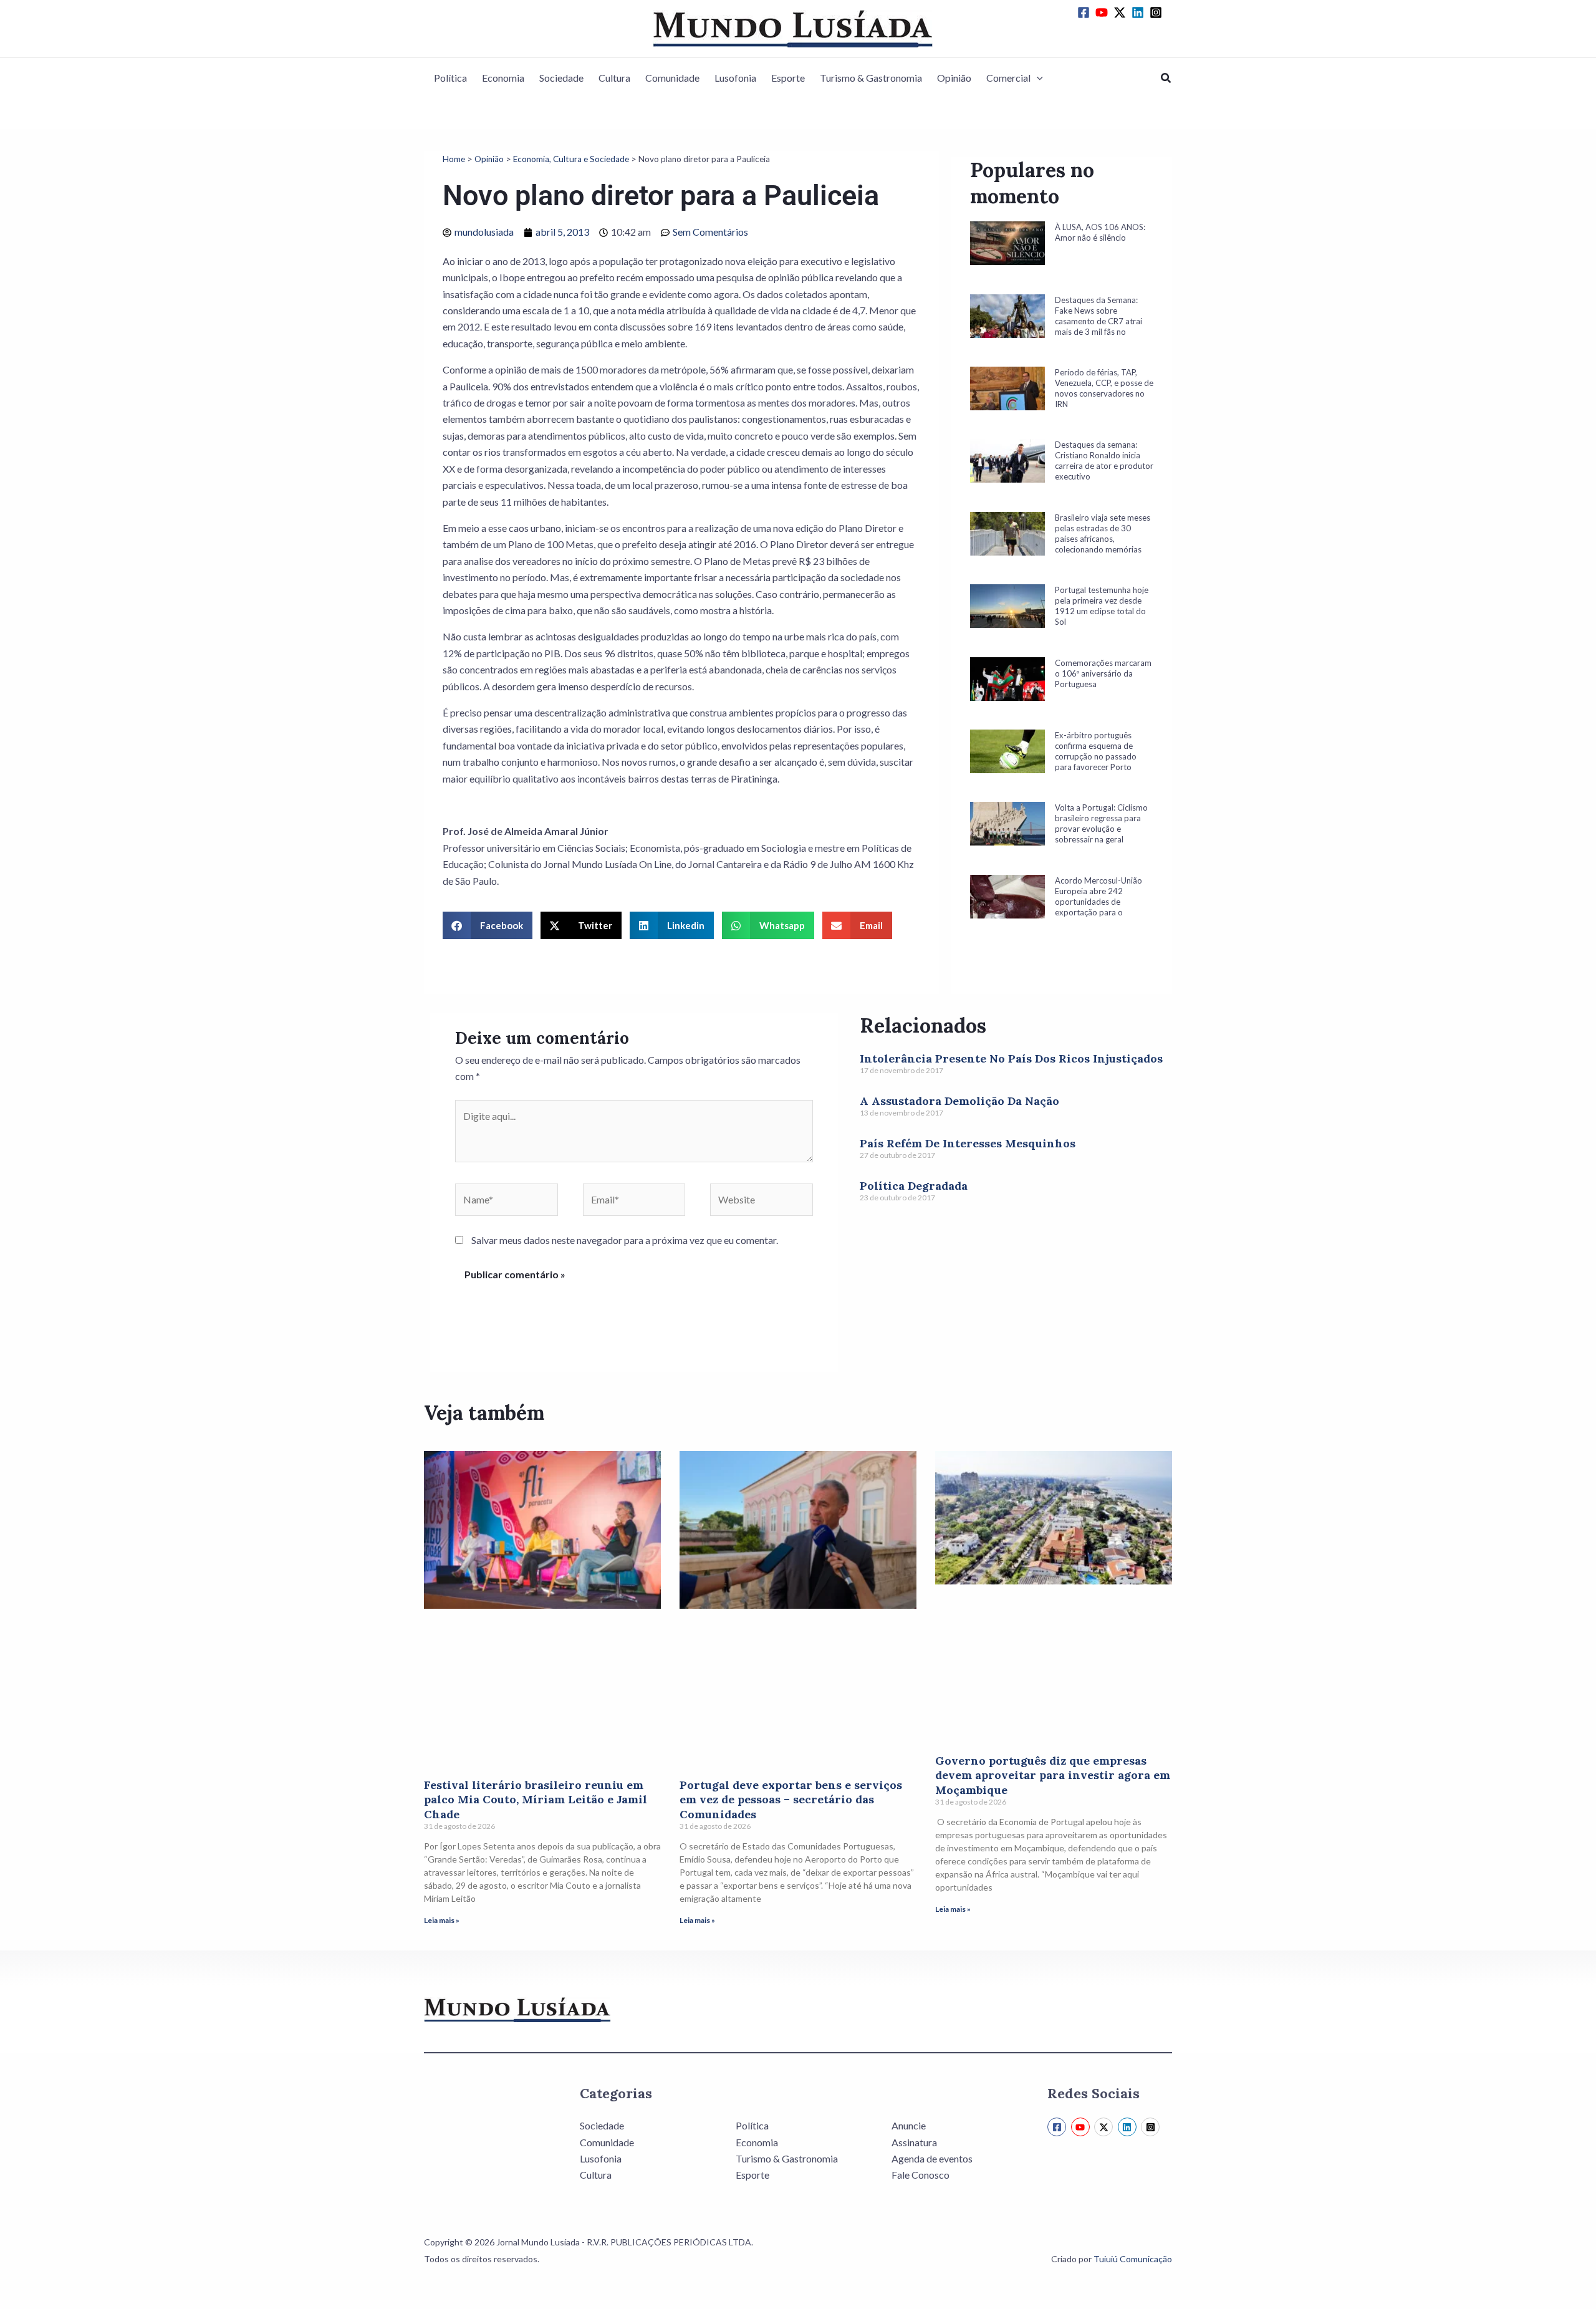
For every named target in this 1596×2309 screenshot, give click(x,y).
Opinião (954, 78)
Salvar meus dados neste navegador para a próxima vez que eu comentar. (625, 1240)
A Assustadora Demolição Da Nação (959, 1101)
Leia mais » (442, 1920)
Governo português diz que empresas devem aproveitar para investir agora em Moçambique (1053, 1775)
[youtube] (1103, 12)
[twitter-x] (1122, 12)
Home (454, 159)
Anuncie (909, 2125)
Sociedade (561, 78)
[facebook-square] (1085, 12)
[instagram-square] (1158, 12)
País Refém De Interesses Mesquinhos (968, 1143)
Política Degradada (914, 1186)
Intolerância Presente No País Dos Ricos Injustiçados (1011, 1058)
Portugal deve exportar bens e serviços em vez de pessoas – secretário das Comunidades (791, 1800)
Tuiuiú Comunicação (1133, 2259)
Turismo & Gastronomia (871, 78)
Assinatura (914, 2142)
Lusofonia (735, 78)
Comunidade (672, 78)
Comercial (1008, 78)
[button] (1037, 78)
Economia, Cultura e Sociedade (571, 159)
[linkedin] (1140, 12)
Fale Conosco (921, 2175)
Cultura (614, 78)
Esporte (788, 78)
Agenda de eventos (932, 2158)
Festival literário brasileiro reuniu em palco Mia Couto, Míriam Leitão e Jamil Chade (536, 1800)
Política (450, 78)
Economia (503, 78)
